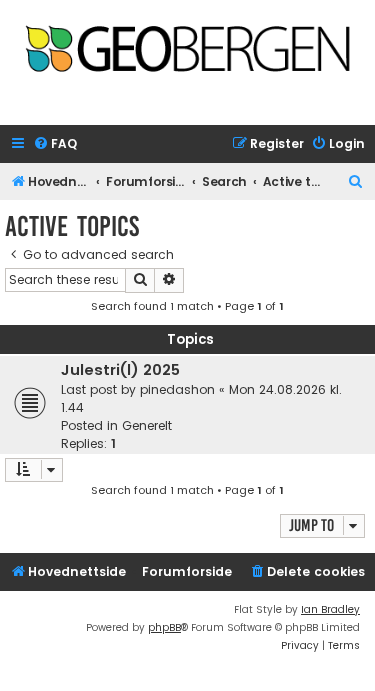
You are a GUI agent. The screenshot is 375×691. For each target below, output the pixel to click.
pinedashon (177, 389)
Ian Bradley (330, 609)
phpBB (164, 627)
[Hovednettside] (187, 56)
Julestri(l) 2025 (120, 370)
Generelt (147, 425)
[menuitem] (55, 144)
